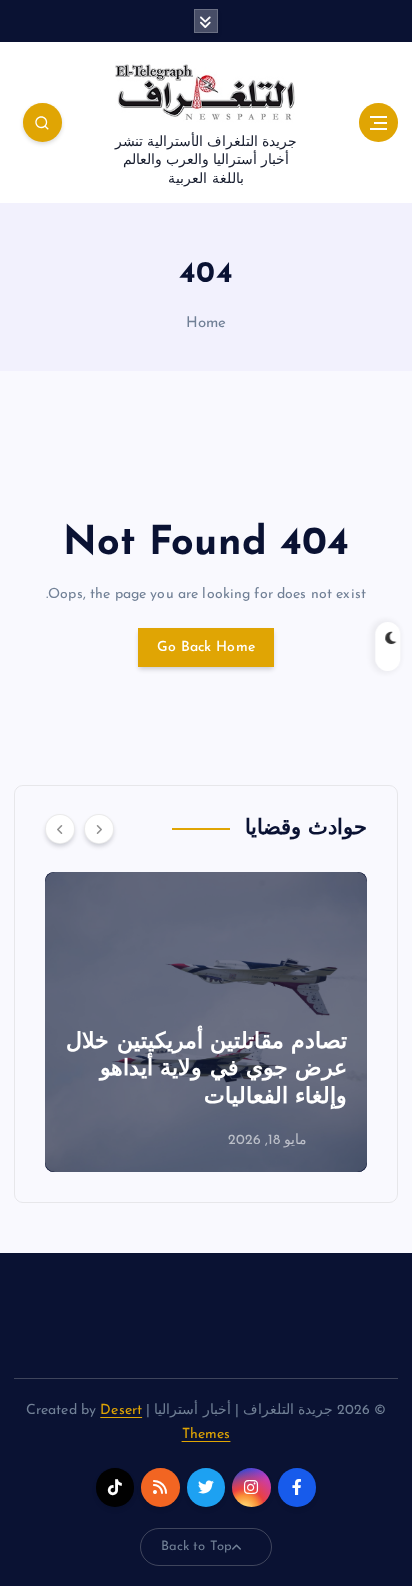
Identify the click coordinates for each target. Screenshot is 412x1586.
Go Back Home (206, 647)
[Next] (99, 829)
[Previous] (60, 829)
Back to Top (197, 1546)
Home (206, 323)
